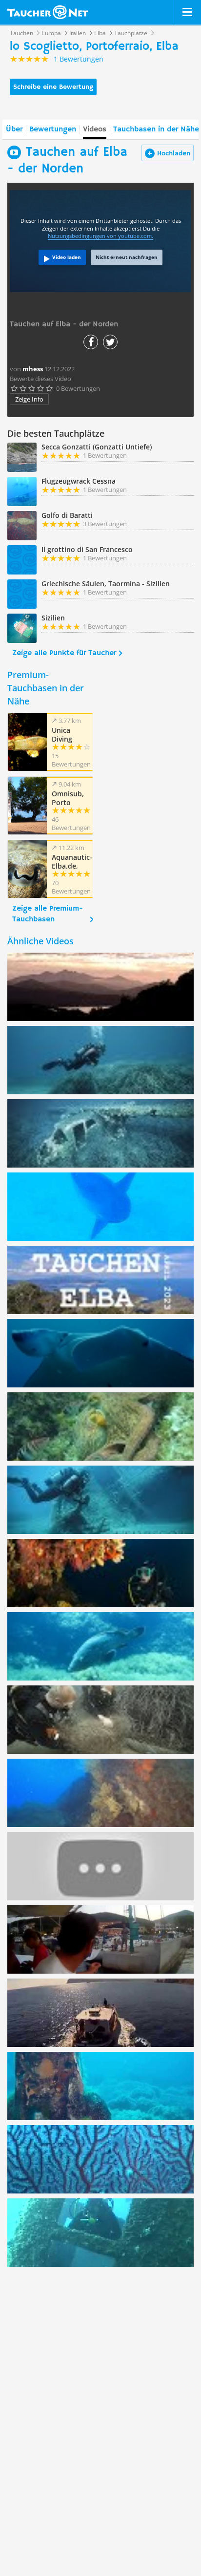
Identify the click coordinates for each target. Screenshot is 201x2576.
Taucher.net (48, 12)
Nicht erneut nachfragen (127, 257)
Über (14, 129)
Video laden (67, 257)
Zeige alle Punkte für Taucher (64, 653)
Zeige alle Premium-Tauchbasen (48, 914)
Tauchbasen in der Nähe (156, 129)
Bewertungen (53, 129)
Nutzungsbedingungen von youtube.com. (100, 236)
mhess (33, 369)
